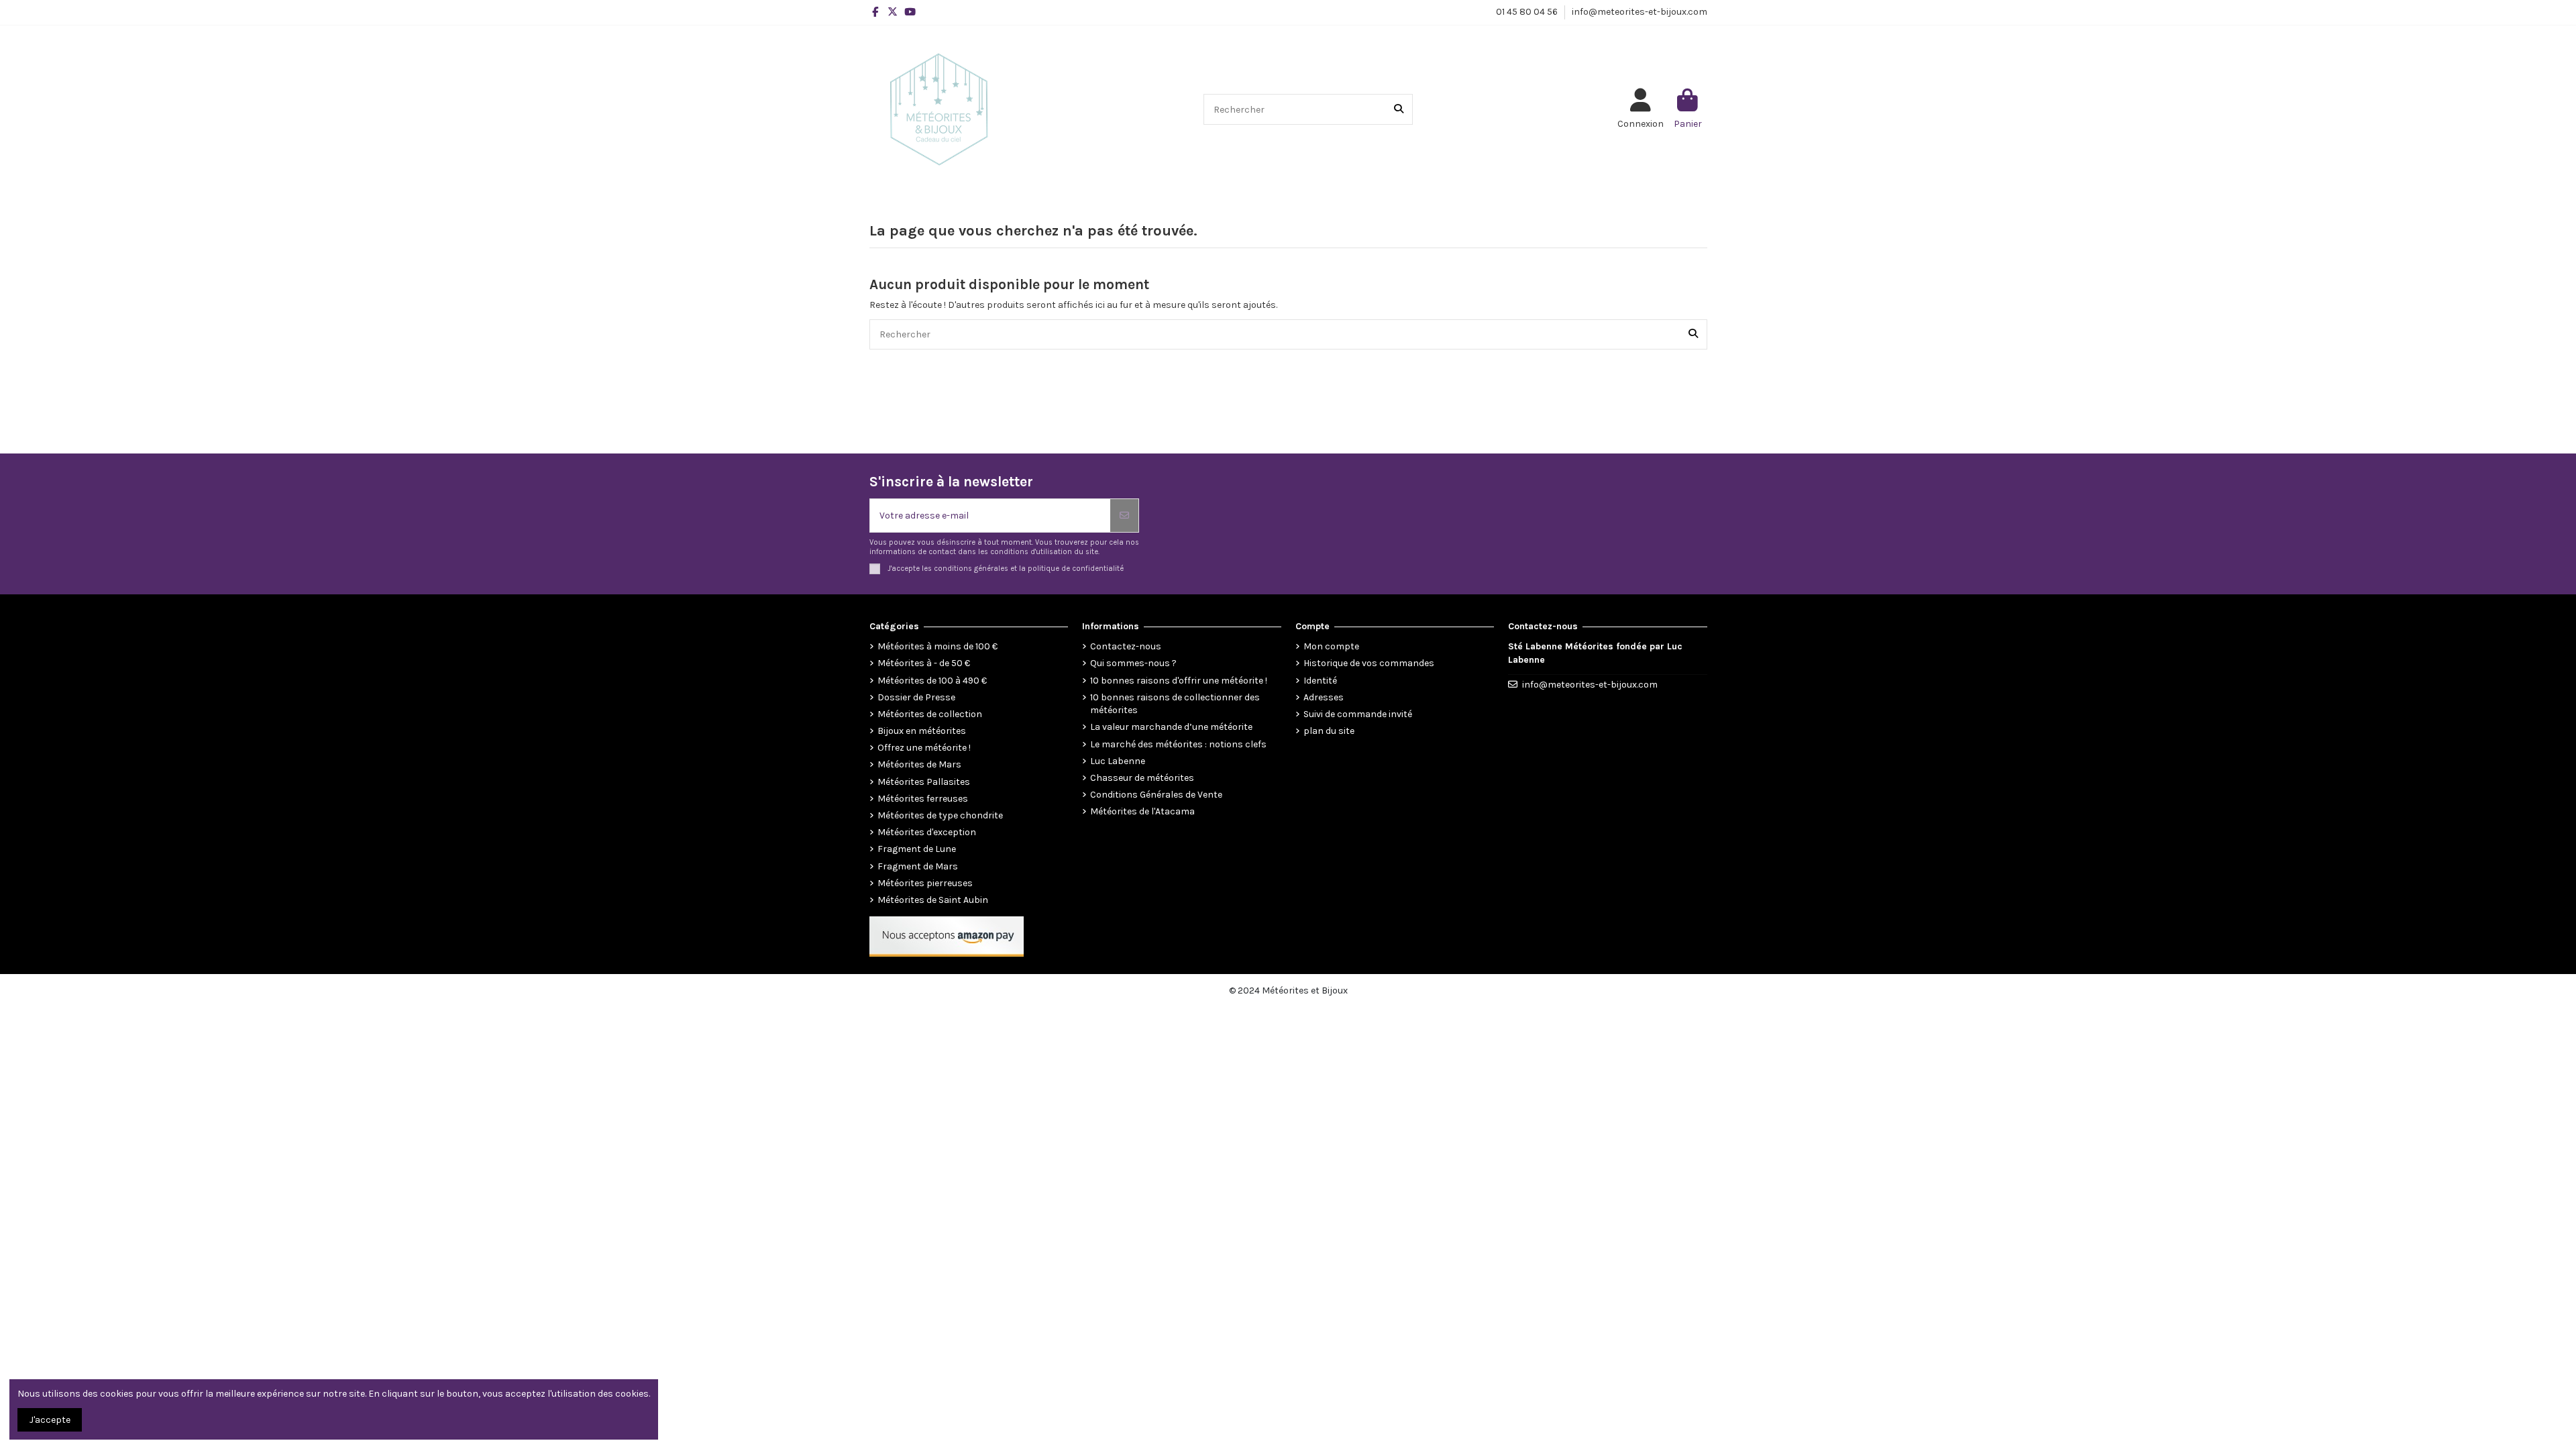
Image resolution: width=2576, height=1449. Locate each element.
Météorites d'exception (927, 832)
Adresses (1324, 697)
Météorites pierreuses (925, 883)
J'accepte (50, 1420)
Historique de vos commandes (1369, 663)
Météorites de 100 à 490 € (932, 681)
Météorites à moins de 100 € (937, 646)
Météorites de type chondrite (940, 815)
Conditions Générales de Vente (1156, 795)
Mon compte (1331, 646)
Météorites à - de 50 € (924, 663)
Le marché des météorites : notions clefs (1178, 744)
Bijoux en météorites (922, 731)
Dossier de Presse (916, 697)
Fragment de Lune (917, 849)
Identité (1320, 681)
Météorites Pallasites (924, 782)
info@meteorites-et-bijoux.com (1640, 12)
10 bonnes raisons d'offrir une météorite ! (1179, 681)
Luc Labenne (1118, 761)
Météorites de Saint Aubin (933, 900)
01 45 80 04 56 (1528, 12)
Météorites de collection (930, 714)
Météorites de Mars (919, 764)
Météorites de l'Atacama (1142, 811)
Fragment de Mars (918, 866)
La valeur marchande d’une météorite (1171, 727)
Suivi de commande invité (1358, 714)
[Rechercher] (1399, 109)
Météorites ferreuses (923, 799)
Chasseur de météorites (1142, 778)
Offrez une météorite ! (924, 748)
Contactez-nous (1126, 646)
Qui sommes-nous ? (1133, 663)
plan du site (1329, 731)
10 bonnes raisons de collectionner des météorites (1175, 704)
